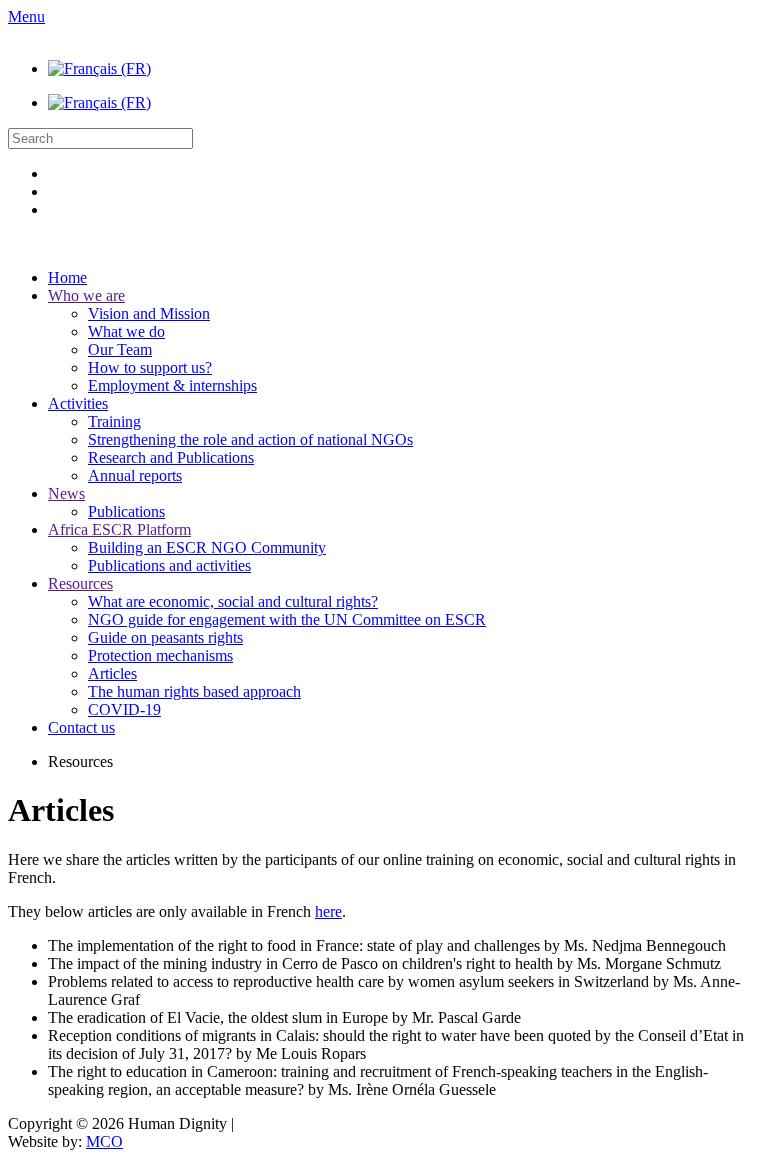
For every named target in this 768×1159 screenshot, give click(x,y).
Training (114, 421)
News (66, 493)
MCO (104, 1141)
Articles (112, 673)
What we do (126, 331)
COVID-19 (124, 709)
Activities (78, 403)
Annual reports (135, 475)
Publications (126, 511)
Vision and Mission (149, 313)
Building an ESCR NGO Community (207, 547)
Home (67, 277)
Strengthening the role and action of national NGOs (250, 439)
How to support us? (150, 367)
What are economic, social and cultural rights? (233, 601)
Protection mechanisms (160, 655)
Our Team (120, 349)
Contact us (81, 727)
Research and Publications (171, 457)
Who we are (86, 295)
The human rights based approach (194, 691)
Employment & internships (172, 385)
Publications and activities (169, 565)
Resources (80, 583)
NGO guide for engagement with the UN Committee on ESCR (287, 619)
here (328, 911)
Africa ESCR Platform (119, 529)
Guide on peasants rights (165, 637)
